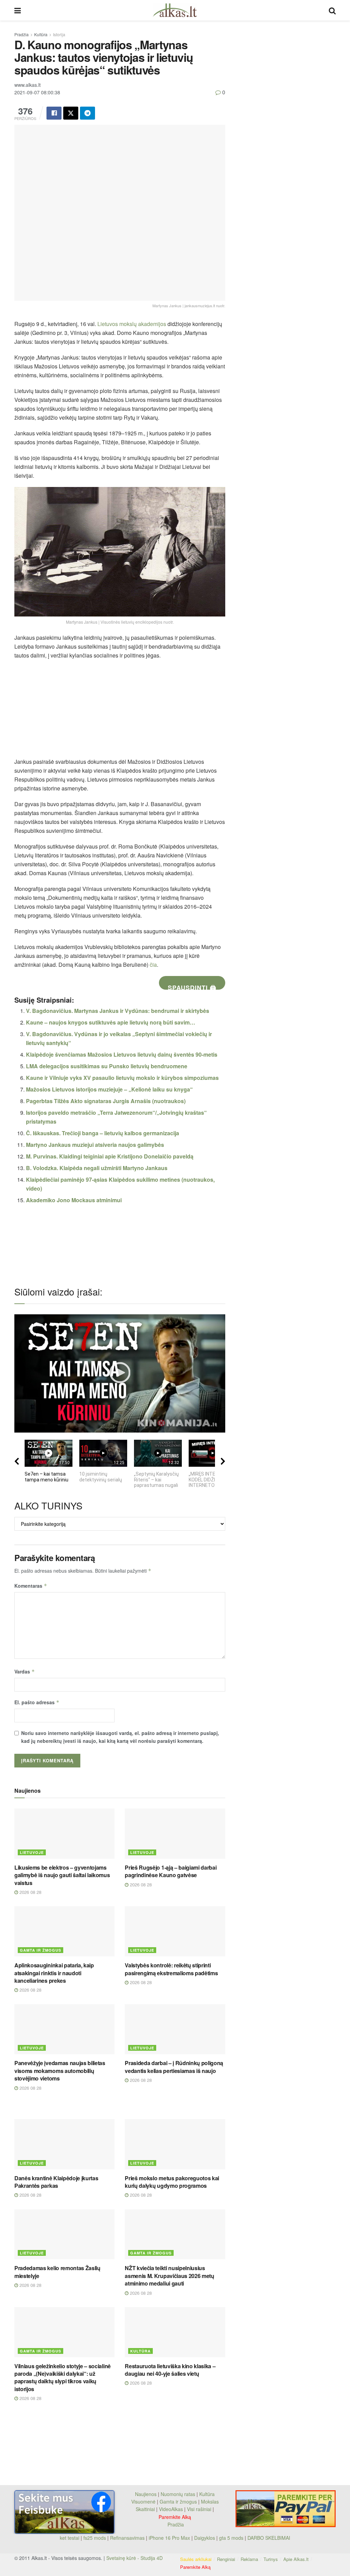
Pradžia (22, 34)
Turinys (271, 2559)
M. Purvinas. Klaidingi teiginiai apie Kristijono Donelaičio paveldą (110, 1156)
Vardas (25, 1671)
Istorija (59, 34)
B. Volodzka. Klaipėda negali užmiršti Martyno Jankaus (97, 1168)
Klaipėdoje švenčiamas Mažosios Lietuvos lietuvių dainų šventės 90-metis (122, 1054)
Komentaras (31, 1586)
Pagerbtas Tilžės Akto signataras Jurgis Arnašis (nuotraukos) (106, 1101)
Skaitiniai (145, 2509)
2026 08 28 (30, 1892)
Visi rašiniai (199, 2509)
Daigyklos (205, 2538)
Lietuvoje (32, 1852)
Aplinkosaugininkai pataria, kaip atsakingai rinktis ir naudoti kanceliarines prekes (54, 1973)
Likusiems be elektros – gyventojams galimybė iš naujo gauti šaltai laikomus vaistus (62, 1875)
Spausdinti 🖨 (192, 986)
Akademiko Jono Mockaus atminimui (74, 1200)
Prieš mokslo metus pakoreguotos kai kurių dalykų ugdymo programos (172, 2182)
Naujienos (146, 2494)
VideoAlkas (171, 2509)
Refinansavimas (127, 2538)
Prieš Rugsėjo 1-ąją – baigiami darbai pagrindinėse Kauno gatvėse (171, 1871)
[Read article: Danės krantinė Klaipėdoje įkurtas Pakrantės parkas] (64, 2144)
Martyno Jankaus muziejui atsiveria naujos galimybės (95, 1145)
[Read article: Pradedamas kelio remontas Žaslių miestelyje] (64, 2234)
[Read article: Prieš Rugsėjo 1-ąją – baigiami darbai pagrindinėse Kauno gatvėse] (175, 1834)
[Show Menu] (18, 10)
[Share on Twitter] (71, 113)
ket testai (70, 2538)
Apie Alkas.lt (296, 2559)
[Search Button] (332, 10)
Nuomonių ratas (178, 2494)
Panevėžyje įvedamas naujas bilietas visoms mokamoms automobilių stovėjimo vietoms (60, 2071)
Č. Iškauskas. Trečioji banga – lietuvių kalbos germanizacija (103, 1133)
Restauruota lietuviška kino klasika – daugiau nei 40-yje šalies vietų (170, 2370)
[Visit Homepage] (175, 10)
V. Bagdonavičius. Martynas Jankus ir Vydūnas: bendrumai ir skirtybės (118, 1011)
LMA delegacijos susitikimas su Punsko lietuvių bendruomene (107, 1066)
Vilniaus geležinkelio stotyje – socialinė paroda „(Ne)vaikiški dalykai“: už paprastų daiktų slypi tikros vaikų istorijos (63, 2377)
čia (153, 965)
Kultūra (41, 34)
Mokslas (210, 2502)
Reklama (249, 2559)
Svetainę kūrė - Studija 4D (134, 2558)
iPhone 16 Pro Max (169, 2538)
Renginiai (226, 2559)
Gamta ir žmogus (41, 1950)
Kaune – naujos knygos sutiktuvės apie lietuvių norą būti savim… (111, 1022)
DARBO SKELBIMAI (269, 2538)
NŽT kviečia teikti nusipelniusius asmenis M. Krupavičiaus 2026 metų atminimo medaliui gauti (169, 2276)
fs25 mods (95, 2538)
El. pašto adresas (37, 1702)
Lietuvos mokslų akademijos (132, 324)
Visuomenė (143, 2502)
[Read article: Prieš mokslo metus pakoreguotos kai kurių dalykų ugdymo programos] (175, 2144)
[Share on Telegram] (87, 113)
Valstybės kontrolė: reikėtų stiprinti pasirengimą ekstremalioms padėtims (171, 1969)
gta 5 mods (232, 2538)
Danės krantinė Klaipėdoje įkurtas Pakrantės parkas (56, 2182)
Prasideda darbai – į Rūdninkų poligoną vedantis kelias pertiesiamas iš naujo (174, 2067)
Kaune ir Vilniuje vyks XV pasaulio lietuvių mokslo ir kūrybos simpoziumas (122, 1078)
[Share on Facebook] (54, 113)
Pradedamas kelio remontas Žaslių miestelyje (57, 2272)
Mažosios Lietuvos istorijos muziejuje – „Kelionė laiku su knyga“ (109, 1089)
